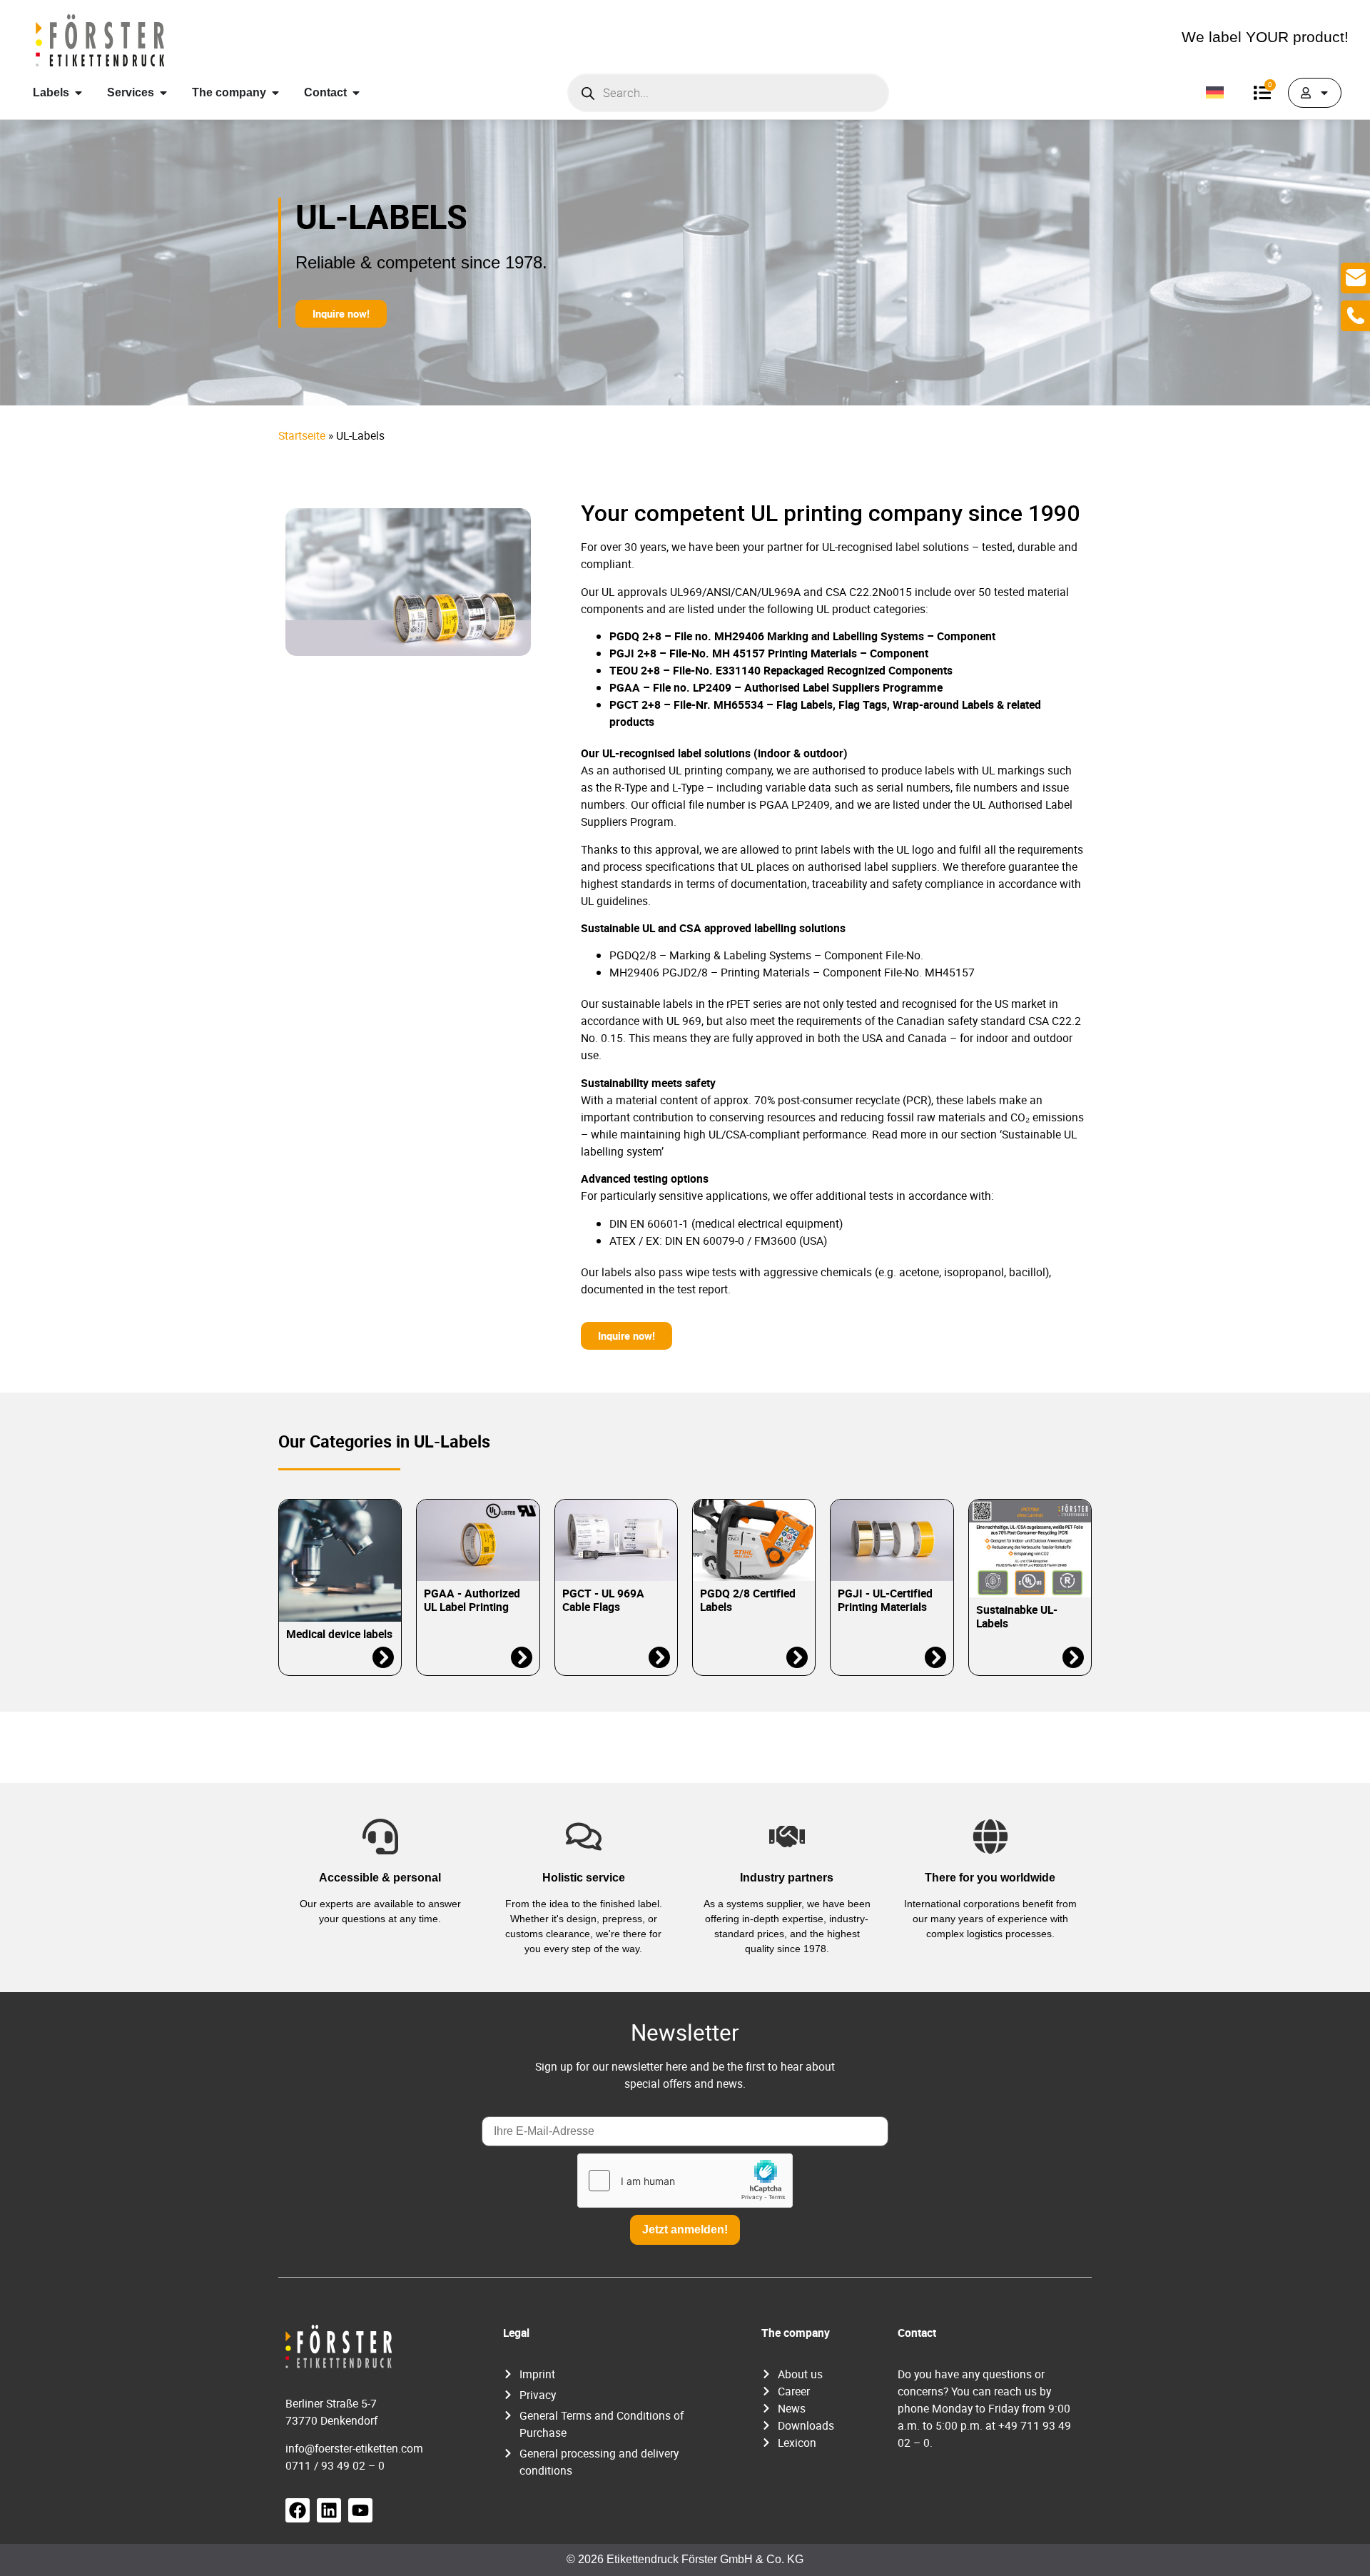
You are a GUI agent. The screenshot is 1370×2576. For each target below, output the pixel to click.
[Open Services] (163, 93)
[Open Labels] (78, 93)
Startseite (302, 435)
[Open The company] (275, 93)
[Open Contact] (356, 93)
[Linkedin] (329, 2510)
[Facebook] (298, 2510)
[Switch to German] (1215, 93)
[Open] (1324, 93)
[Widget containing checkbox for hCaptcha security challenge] (685, 2181)
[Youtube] (360, 2510)
